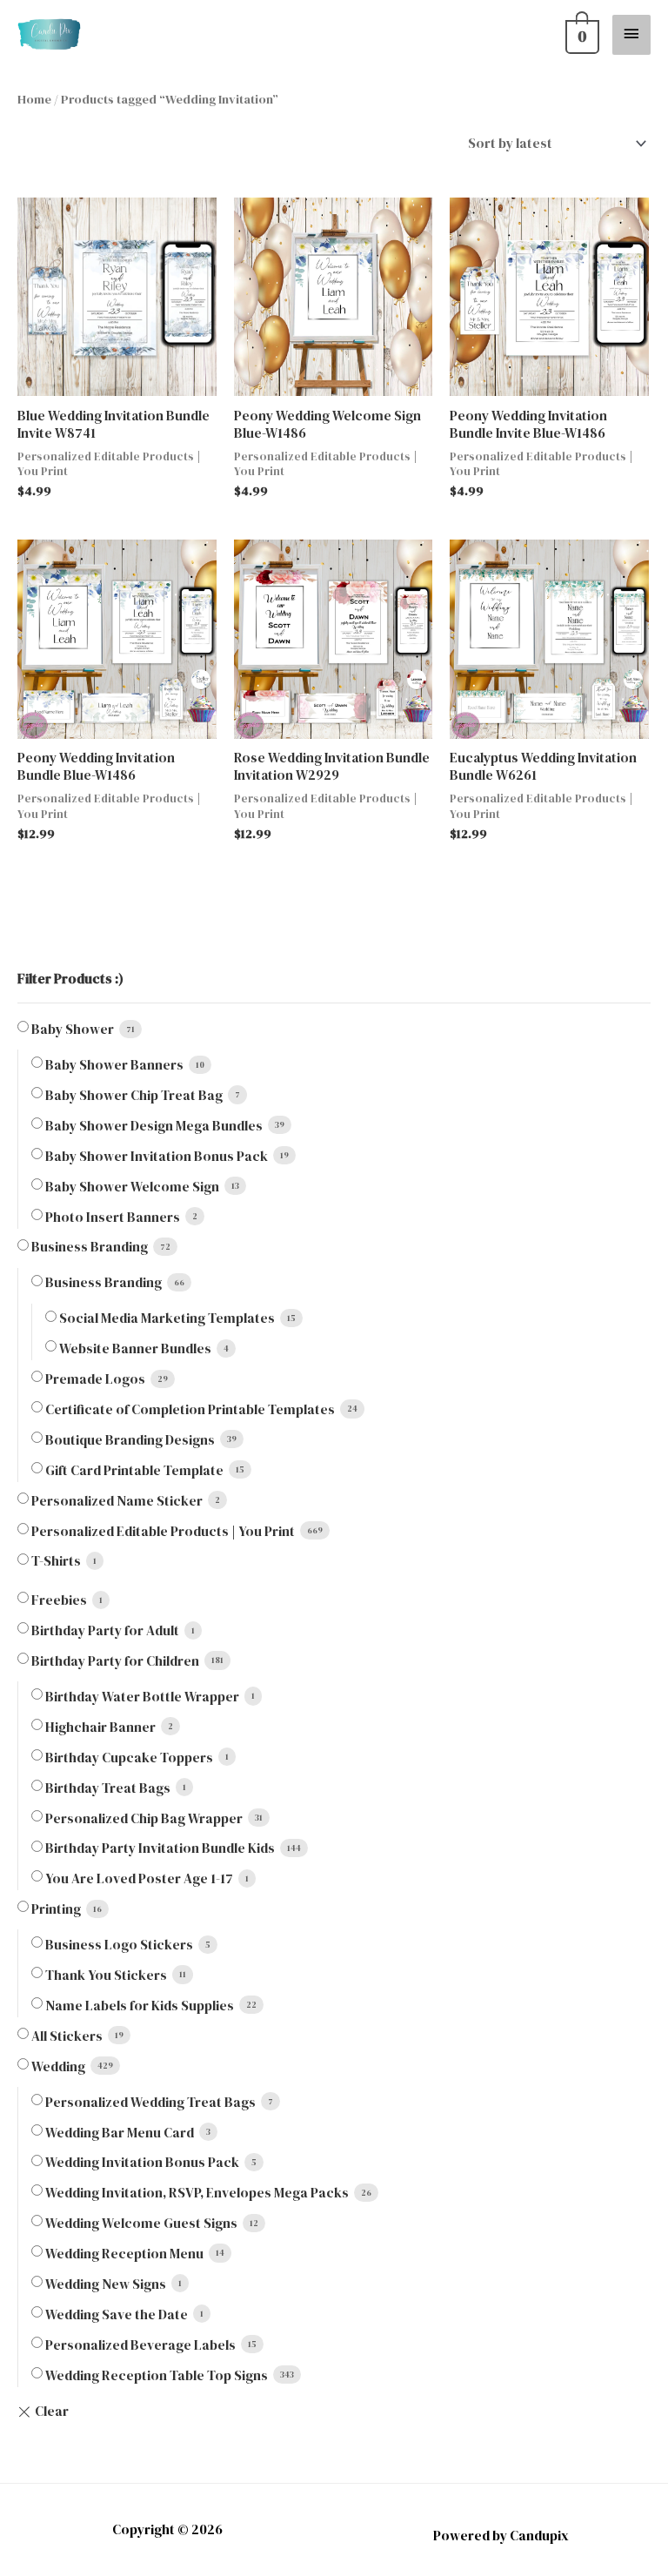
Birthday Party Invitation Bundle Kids (160, 1848)
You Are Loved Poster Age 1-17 (139, 1878)
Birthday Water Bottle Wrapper (142, 1697)
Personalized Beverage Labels (140, 2345)
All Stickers (67, 2036)
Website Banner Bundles (135, 1348)
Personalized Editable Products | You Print (163, 1531)
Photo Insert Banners (113, 1217)
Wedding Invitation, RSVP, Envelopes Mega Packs (197, 2193)
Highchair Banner (100, 1727)
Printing (56, 1909)
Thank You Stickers (106, 1975)
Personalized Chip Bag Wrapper (144, 1818)
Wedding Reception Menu (124, 2254)
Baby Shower (73, 1029)
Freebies (59, 1600)
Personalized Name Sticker (117, 1501)
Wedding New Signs (106, 2284)
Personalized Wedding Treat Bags (150, 2102)
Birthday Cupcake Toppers (129, 1758)
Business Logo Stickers (119, 1945)
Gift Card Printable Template (134, 1470)
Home (34, 99)
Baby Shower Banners (114, 1065)
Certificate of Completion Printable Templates (190, 1409)
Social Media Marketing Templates (167, 1318)
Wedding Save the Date (117, 2314)
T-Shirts (56, 1561)
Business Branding (90, 1247)
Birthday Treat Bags (108, 1788)
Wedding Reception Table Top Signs (157, 2375)
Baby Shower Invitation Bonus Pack (157, 1156)
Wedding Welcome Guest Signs (141, 2223)
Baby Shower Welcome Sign (132, 1187)
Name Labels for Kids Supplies (140, 2006)
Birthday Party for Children (115, 1661)
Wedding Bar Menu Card (120, 2133)
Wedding (58, 2066)
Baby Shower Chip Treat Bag (134, 1095)
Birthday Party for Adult (105, 1630)
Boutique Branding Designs (130, 1440)
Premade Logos (95, 1379)
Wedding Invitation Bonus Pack (142, 2162)
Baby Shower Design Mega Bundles (154, 1126)
